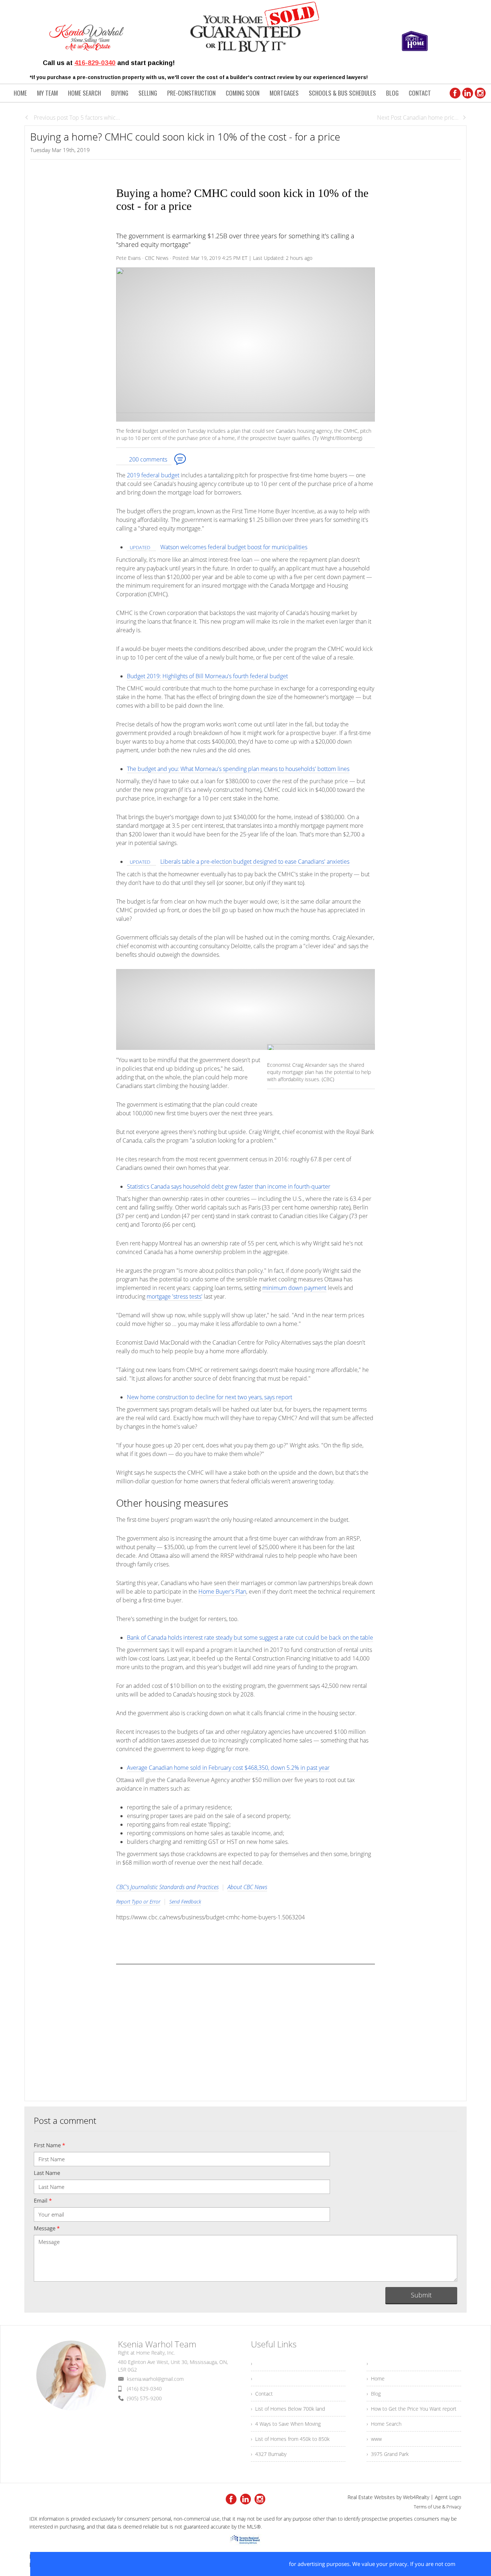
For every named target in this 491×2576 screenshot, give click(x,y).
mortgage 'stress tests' (175, 1296)
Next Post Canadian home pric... (418, 118)
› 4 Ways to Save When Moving (286, 2424)
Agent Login (448, 2497)
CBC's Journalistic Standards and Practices (167, 1887)
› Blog (374, 2394)
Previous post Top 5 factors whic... (76, 118)
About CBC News (247, 1887)
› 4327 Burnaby (269, 2454)
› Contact (262, 2394)
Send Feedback (185, 1902)
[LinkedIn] (468, 93)
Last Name (47, 2173)
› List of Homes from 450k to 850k (290, 2439)
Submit (421, 2295)
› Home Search (384, 2424)
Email (43, 2200)
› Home (376, 2378)
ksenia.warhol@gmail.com (155, 2379)
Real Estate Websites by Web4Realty (388, 2497)
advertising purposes (323, 2564)
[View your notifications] (130, 2033)
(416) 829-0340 (144, 2389)
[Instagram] (480, 93)
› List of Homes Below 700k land (288, 2409)
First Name (49, 2145)
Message (47, 2228)
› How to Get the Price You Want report (412, 2409)
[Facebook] (455, 93)
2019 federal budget (153, 475)
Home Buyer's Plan (222, 1592)
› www (374, 2439)
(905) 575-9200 (144, 2398)
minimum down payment (294, 1288)
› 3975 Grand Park (388, 2454)
